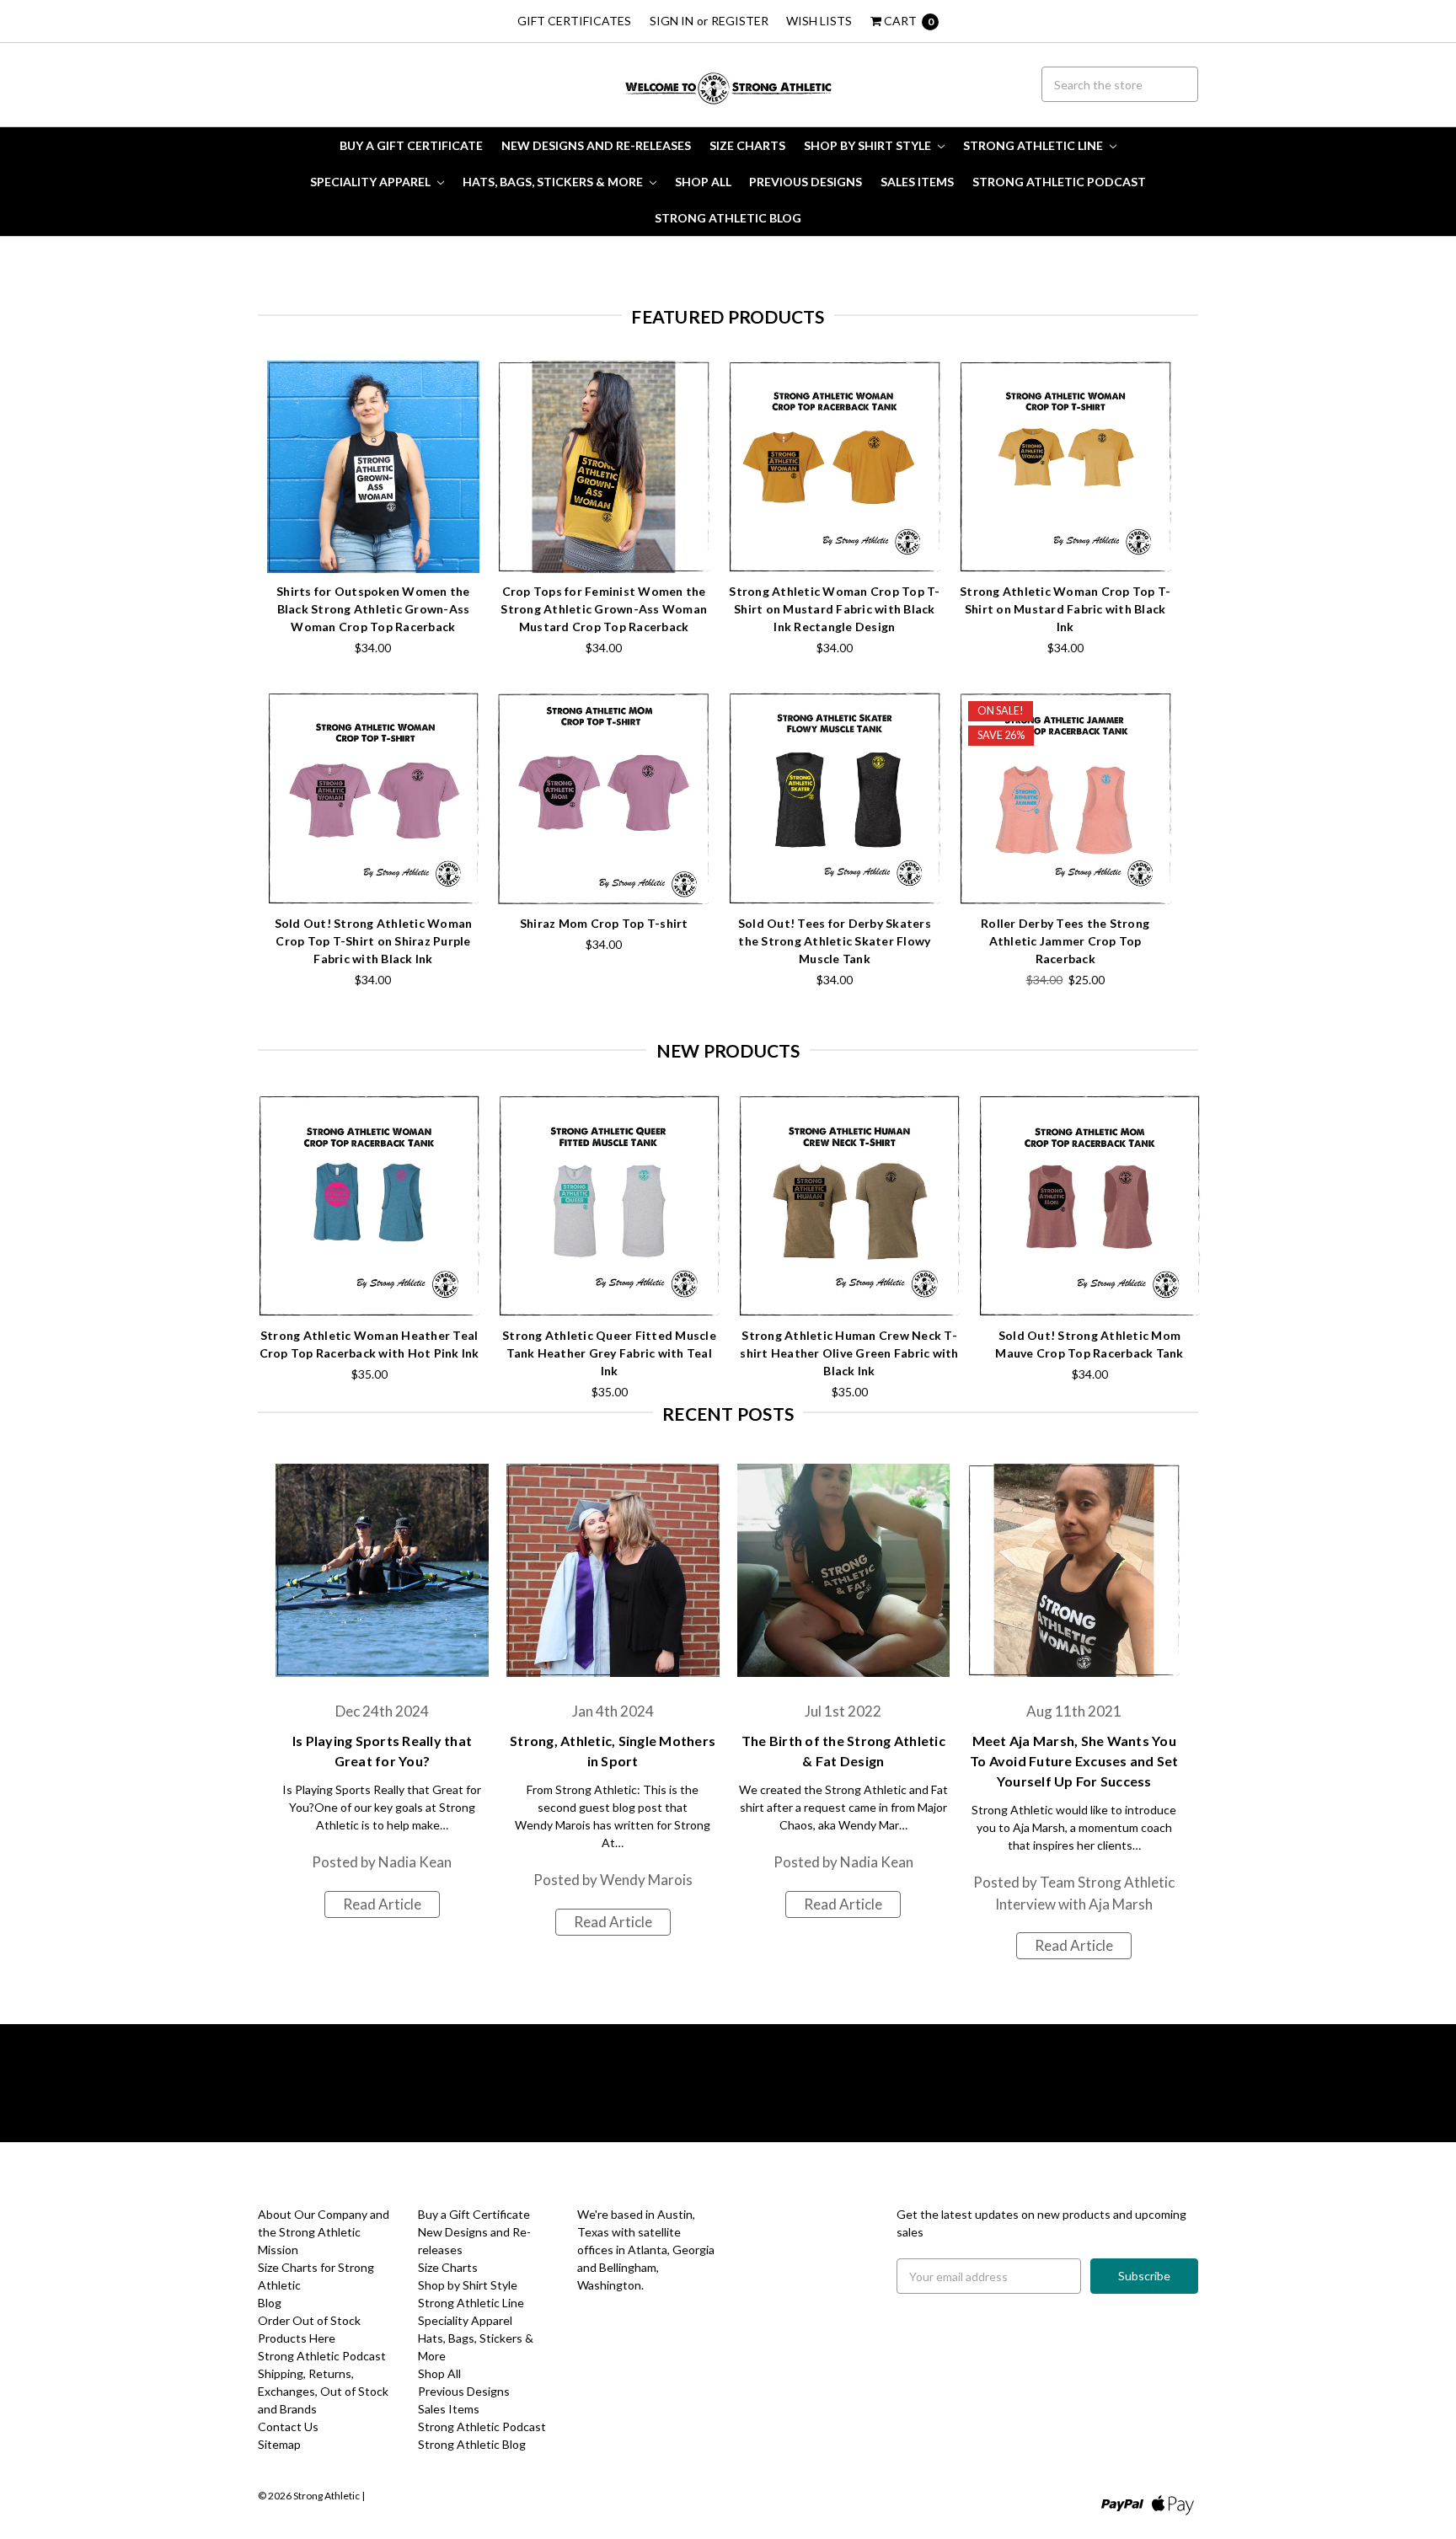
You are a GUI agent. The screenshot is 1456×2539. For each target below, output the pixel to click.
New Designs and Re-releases (596, 145)
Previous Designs (806, 182)
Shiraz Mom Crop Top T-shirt (604, 923)
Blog (270, 2303)
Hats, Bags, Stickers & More (554, 182)
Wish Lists (819, 21)
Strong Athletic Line (1034, 145)
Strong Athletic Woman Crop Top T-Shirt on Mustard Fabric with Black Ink (1065, 609)
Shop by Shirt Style (869, 145)
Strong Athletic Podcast (1059, 182)
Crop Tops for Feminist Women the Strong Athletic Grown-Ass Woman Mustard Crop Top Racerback (604, 609)
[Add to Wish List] (461, 404)
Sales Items (917, 182)
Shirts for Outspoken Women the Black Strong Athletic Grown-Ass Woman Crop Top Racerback (373, 609)
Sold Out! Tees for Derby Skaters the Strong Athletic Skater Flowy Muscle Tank (835, 941)
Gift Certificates (574, 21)
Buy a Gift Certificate (411, 145)
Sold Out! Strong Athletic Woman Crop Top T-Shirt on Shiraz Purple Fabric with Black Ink (374, 941)
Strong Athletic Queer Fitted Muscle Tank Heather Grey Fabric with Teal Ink (609, 1353)
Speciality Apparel (372, 182)
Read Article (382, 1904)
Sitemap (279, 2444)
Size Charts (747, 145)
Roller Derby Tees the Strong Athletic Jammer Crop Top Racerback (1065, 941)
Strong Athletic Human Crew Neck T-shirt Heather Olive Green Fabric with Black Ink (849, 1353)
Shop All (703, 182)
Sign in (672, 21)
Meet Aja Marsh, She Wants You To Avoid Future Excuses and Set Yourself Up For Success (1074, 1761)
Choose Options (373, 541)
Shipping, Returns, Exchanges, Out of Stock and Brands (323, 2391)
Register (740, 21)
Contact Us (288, 2427)
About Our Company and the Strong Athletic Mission (324, 2232)
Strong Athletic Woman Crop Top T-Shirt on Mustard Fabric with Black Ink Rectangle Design (834, 609)
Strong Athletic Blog (728, 218)
